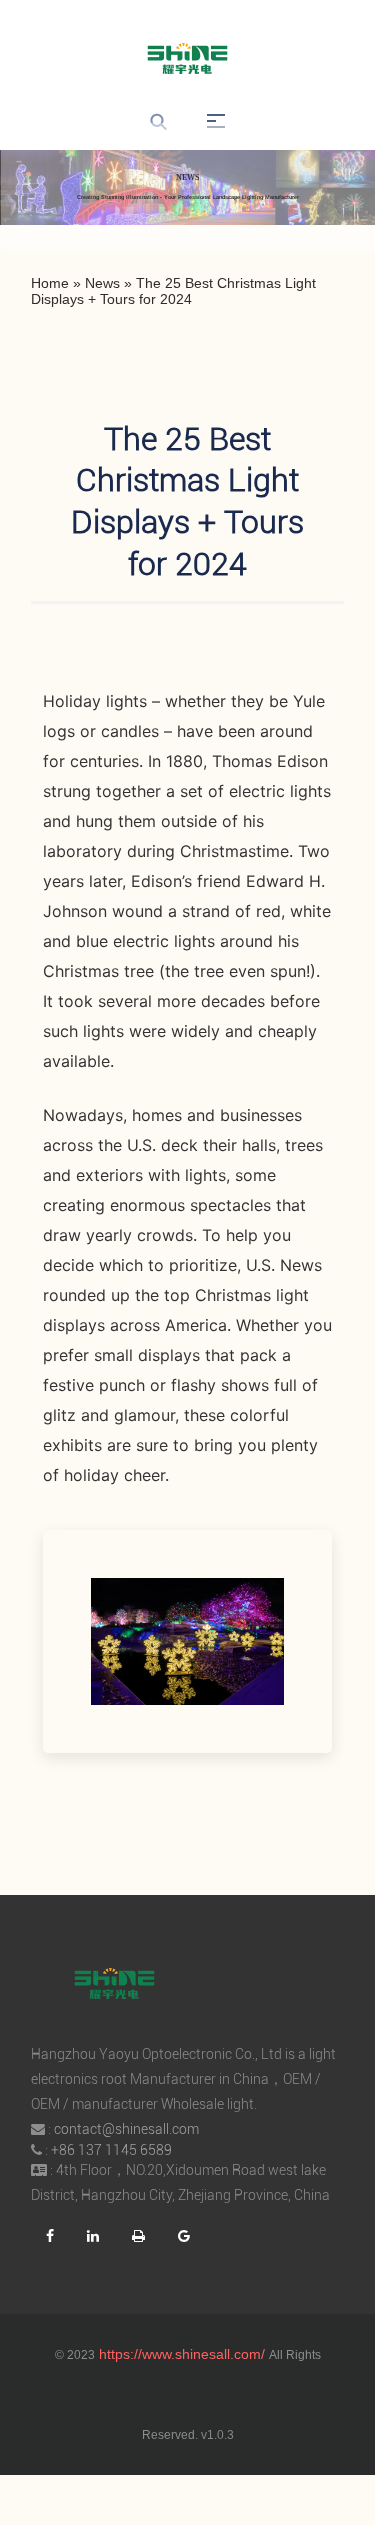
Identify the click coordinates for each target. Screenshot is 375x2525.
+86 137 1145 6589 (111, 2150)
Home (50, 283)
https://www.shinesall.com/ (182, 2354)
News (102, 283)
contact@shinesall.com (126, 2129)
